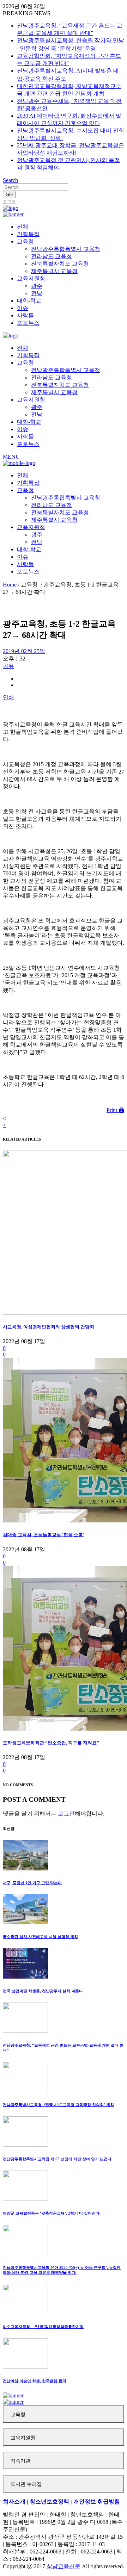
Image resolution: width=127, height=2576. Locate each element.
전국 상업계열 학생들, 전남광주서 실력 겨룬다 (43, 1991)
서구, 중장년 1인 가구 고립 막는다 (32, 1883)
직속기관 (20, 2461)
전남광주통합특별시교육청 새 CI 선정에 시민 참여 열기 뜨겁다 (57, 2159)
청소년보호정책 (49, 2501)
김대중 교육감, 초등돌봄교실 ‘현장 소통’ (44, 1535)
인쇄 (8, 697)
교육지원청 (23, 2438)
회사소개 (14, 2501)
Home (10, 585)
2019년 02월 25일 (24, 651)
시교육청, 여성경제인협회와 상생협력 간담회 (49, 1327)
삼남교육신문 (64, 2566)
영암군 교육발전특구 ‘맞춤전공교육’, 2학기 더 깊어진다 (51, 2213)
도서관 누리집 (26, 2484)
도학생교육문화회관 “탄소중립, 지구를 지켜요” (51, 1743)
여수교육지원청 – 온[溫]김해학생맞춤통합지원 (43, 2327)
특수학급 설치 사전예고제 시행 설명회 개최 (40, 1937)
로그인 (9, 202)
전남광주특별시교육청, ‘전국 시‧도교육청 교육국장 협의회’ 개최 (58, 2105)
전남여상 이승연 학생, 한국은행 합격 (35, 2381)
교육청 (18, 2414)
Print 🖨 (115, 1110)
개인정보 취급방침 (97, 2501)
